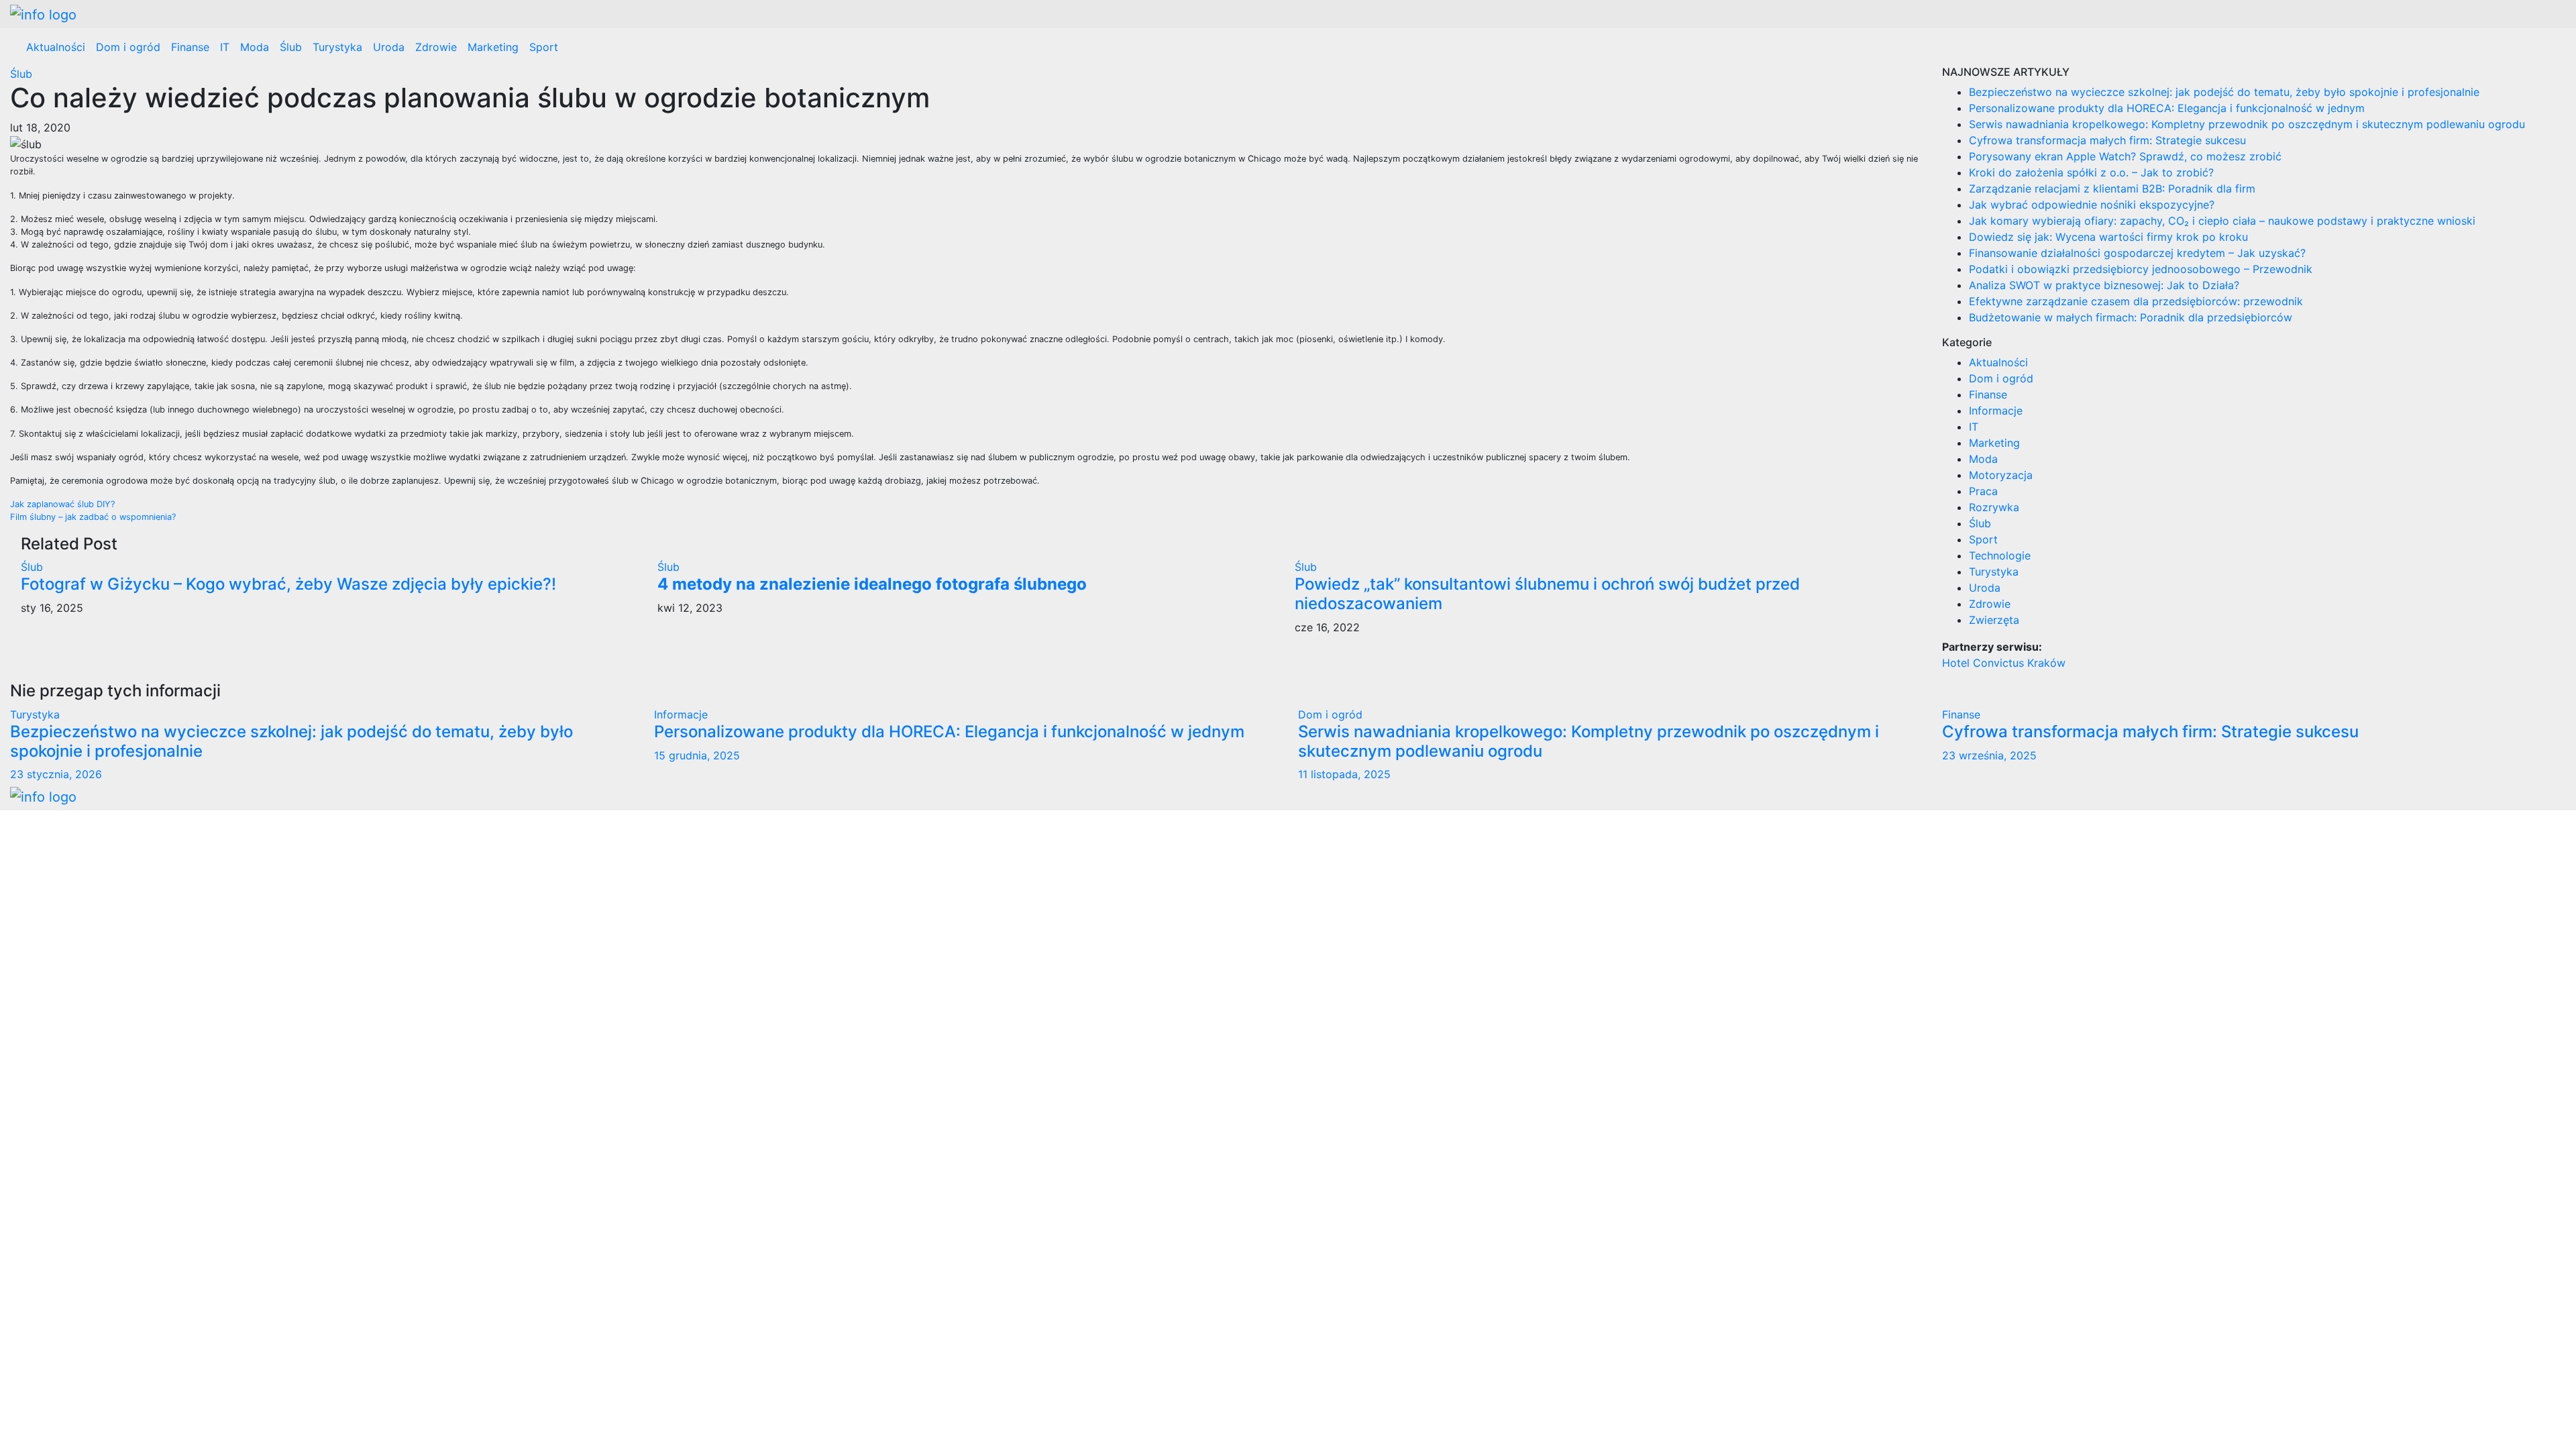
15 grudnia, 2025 (697, 755)
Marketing (493, 47)
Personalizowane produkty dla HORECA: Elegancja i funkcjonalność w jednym (2167, 108)
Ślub (291, 47)
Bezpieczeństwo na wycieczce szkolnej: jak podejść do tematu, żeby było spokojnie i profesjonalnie (2224, 92)
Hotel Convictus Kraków (2004, 663)
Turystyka (337, 47)
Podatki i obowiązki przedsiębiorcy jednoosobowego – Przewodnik (2141, 269)
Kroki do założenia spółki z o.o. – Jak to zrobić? (2091, 172)
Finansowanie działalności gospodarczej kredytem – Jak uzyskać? (2137, 253)
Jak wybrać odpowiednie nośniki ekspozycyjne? (2092, 205)
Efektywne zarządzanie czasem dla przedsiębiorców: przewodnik (2136, 301)
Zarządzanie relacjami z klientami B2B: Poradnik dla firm (2112, 189)
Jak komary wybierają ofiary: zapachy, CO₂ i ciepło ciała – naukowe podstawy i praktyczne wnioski (2222, 221)
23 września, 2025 (1989, 755)
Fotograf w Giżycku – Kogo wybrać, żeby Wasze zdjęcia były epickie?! (288, 584)
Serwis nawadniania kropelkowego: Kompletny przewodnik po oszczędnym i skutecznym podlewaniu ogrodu (2247, 124)
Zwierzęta (1994, 620)
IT (225, 47)
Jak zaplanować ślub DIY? (62, 504)
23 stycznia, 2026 (56, 774)
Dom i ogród (128, 47)
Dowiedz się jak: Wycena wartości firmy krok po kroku (2108, 237)
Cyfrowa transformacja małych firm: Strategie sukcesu (2107, 140)
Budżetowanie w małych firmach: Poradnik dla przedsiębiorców (2131, 317)
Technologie (2000, 555)
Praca (1983, 491)
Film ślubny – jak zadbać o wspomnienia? (93, 517)
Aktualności (56, 47)
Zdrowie (436, 47)
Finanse (190, 47)
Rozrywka (1994, 507)
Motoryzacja (2001, 475)
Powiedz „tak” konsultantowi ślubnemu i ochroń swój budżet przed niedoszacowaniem (1547, 594)
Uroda (389, 47)
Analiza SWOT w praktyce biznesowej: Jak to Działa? (2104, 285)
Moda (255, 47)
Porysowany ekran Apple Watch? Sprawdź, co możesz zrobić (2125, 156)
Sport (544, 47)
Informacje (1996, 411)
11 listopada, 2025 (1344, 774)
